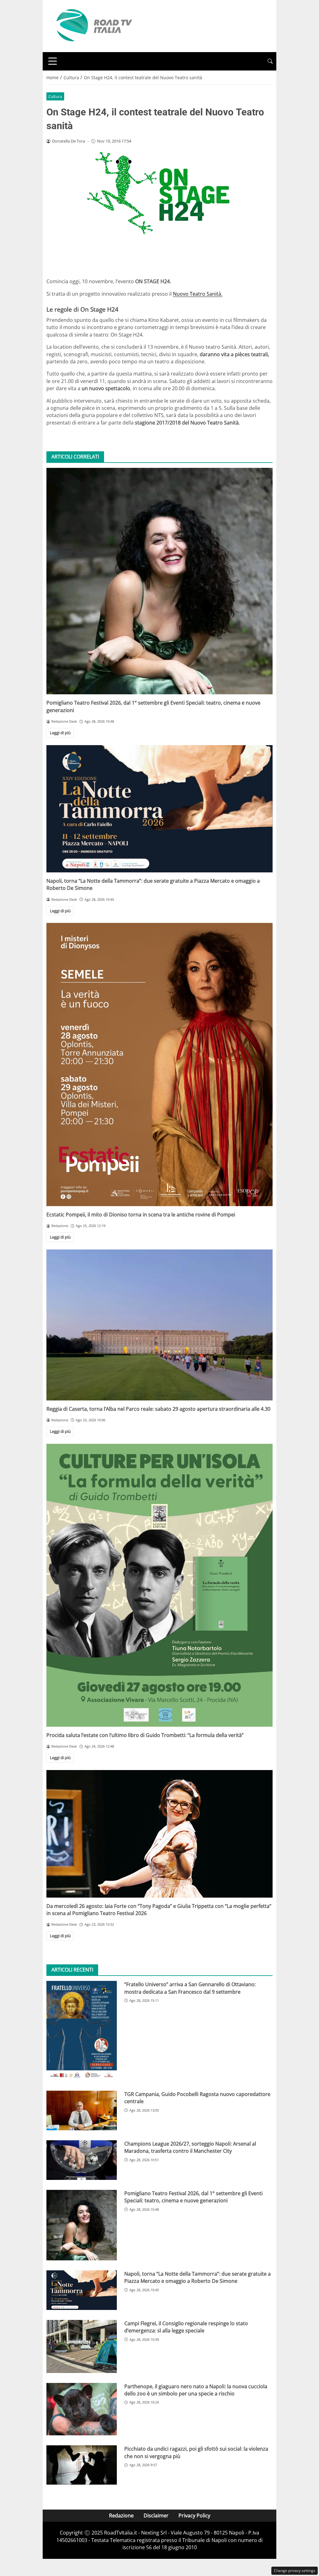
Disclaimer (156, 2515)
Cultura (55, 96)
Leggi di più (60, 733)
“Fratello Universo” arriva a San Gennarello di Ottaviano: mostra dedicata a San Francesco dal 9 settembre (190, 1988)
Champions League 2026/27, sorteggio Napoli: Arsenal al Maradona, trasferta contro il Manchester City (190, 2147)
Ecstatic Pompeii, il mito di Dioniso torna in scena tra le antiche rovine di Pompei (141, 1215)
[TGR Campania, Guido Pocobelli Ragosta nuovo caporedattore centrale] (82, 2110)
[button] (270, 61)
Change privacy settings (295, 2571)
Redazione (121, 2515)
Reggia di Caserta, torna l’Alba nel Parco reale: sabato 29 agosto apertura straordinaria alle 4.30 (158, 1409)
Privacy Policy (194, 2515)
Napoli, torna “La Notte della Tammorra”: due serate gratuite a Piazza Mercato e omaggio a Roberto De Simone (198, 2277)
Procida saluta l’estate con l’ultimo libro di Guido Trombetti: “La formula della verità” (145, 1735)
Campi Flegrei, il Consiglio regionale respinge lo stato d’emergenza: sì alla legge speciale (186, 2327)
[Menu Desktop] (53, 61)
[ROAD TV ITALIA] (93, 26)
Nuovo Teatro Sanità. (198, 294)
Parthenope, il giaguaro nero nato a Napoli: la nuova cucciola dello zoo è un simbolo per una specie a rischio (196, 2390)
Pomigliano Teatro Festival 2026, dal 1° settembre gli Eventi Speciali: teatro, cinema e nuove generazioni (193, 2197)
